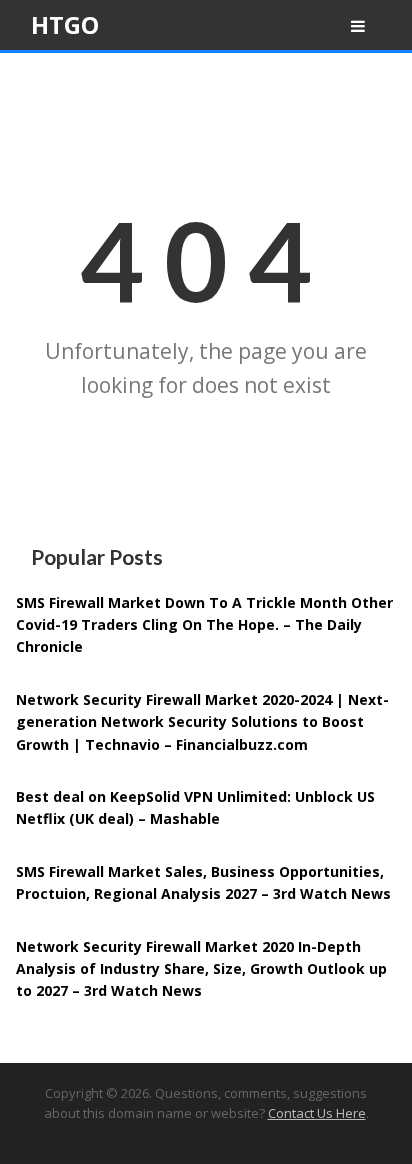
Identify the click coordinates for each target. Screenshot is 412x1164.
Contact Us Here (317, 1113)
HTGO (65, 24)
